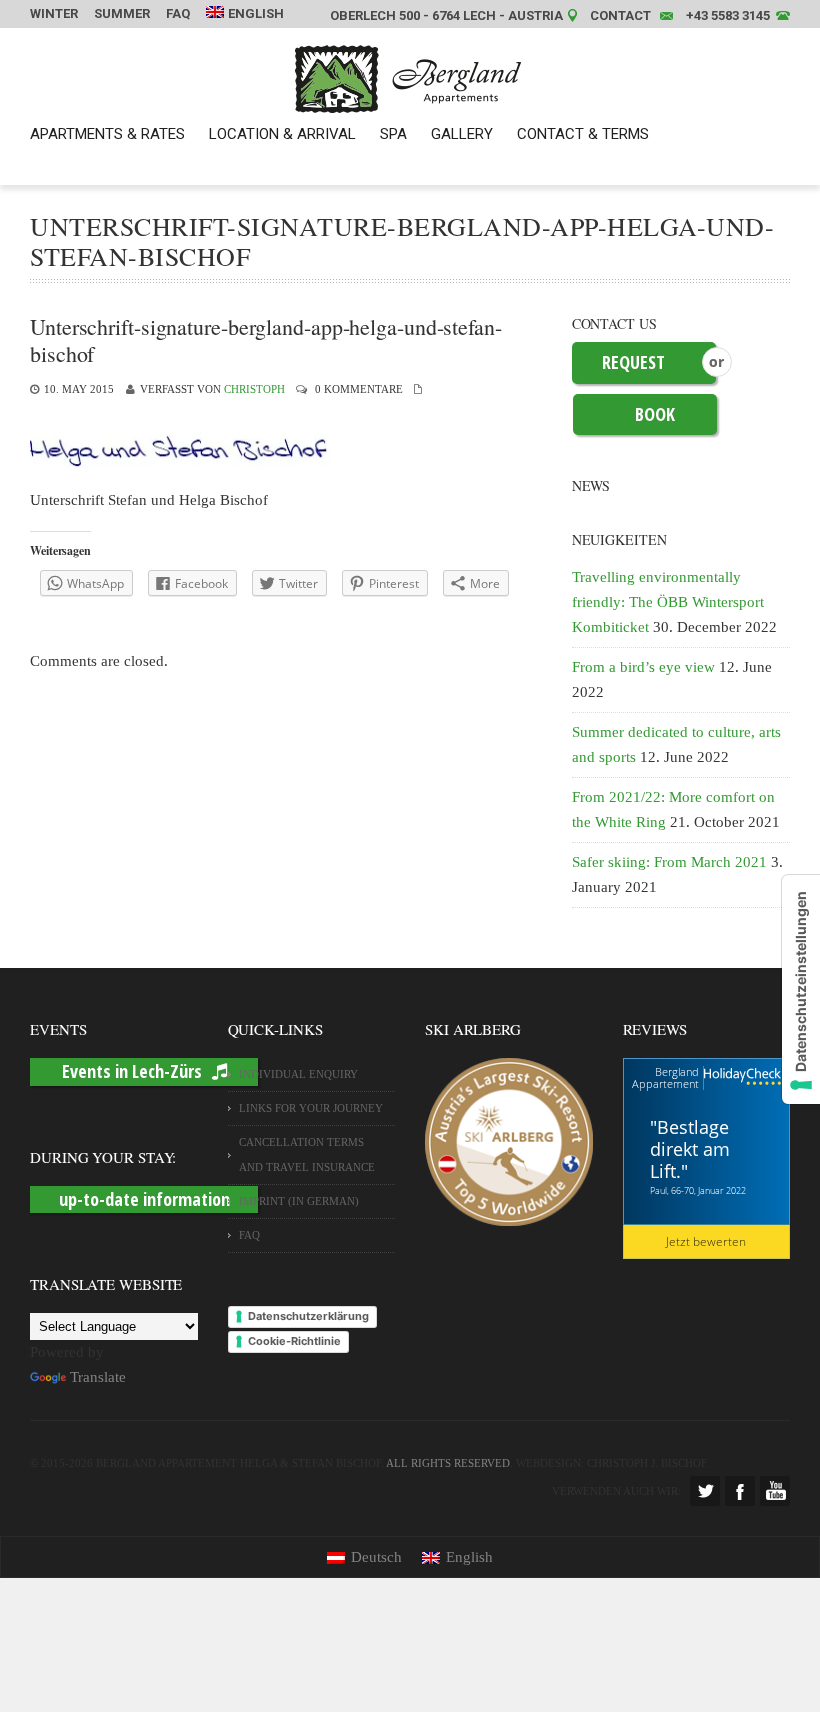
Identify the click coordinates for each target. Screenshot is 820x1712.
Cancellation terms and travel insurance (307, 1154)
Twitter (705, 1491)
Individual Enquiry (298, 1074)
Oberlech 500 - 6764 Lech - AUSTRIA (446, 15)
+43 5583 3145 (728, 15)
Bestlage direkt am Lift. (690, 1149)
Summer (122, 13)
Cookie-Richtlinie (294, 1341)
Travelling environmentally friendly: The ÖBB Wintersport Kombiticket (668, 602)
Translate (98, 1377)
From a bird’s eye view (643, 667)
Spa (393, 134)
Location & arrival (282, 134)
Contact (620, 15)
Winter (54, 13)
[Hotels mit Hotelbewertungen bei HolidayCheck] (743, 1077)
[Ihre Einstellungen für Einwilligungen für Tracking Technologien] (801, 989)
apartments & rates (107, 134)
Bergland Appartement (665, 1077)
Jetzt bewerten (706, 1241)
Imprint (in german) (299, 1201)
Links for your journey (311, 1108)
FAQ (178, 13)
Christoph (254, 389)
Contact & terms (583, 134)
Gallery (462, 134)
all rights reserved (448, 1463)
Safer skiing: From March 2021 (669, 862)
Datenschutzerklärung (308, 1316)
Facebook (740, 1491)
